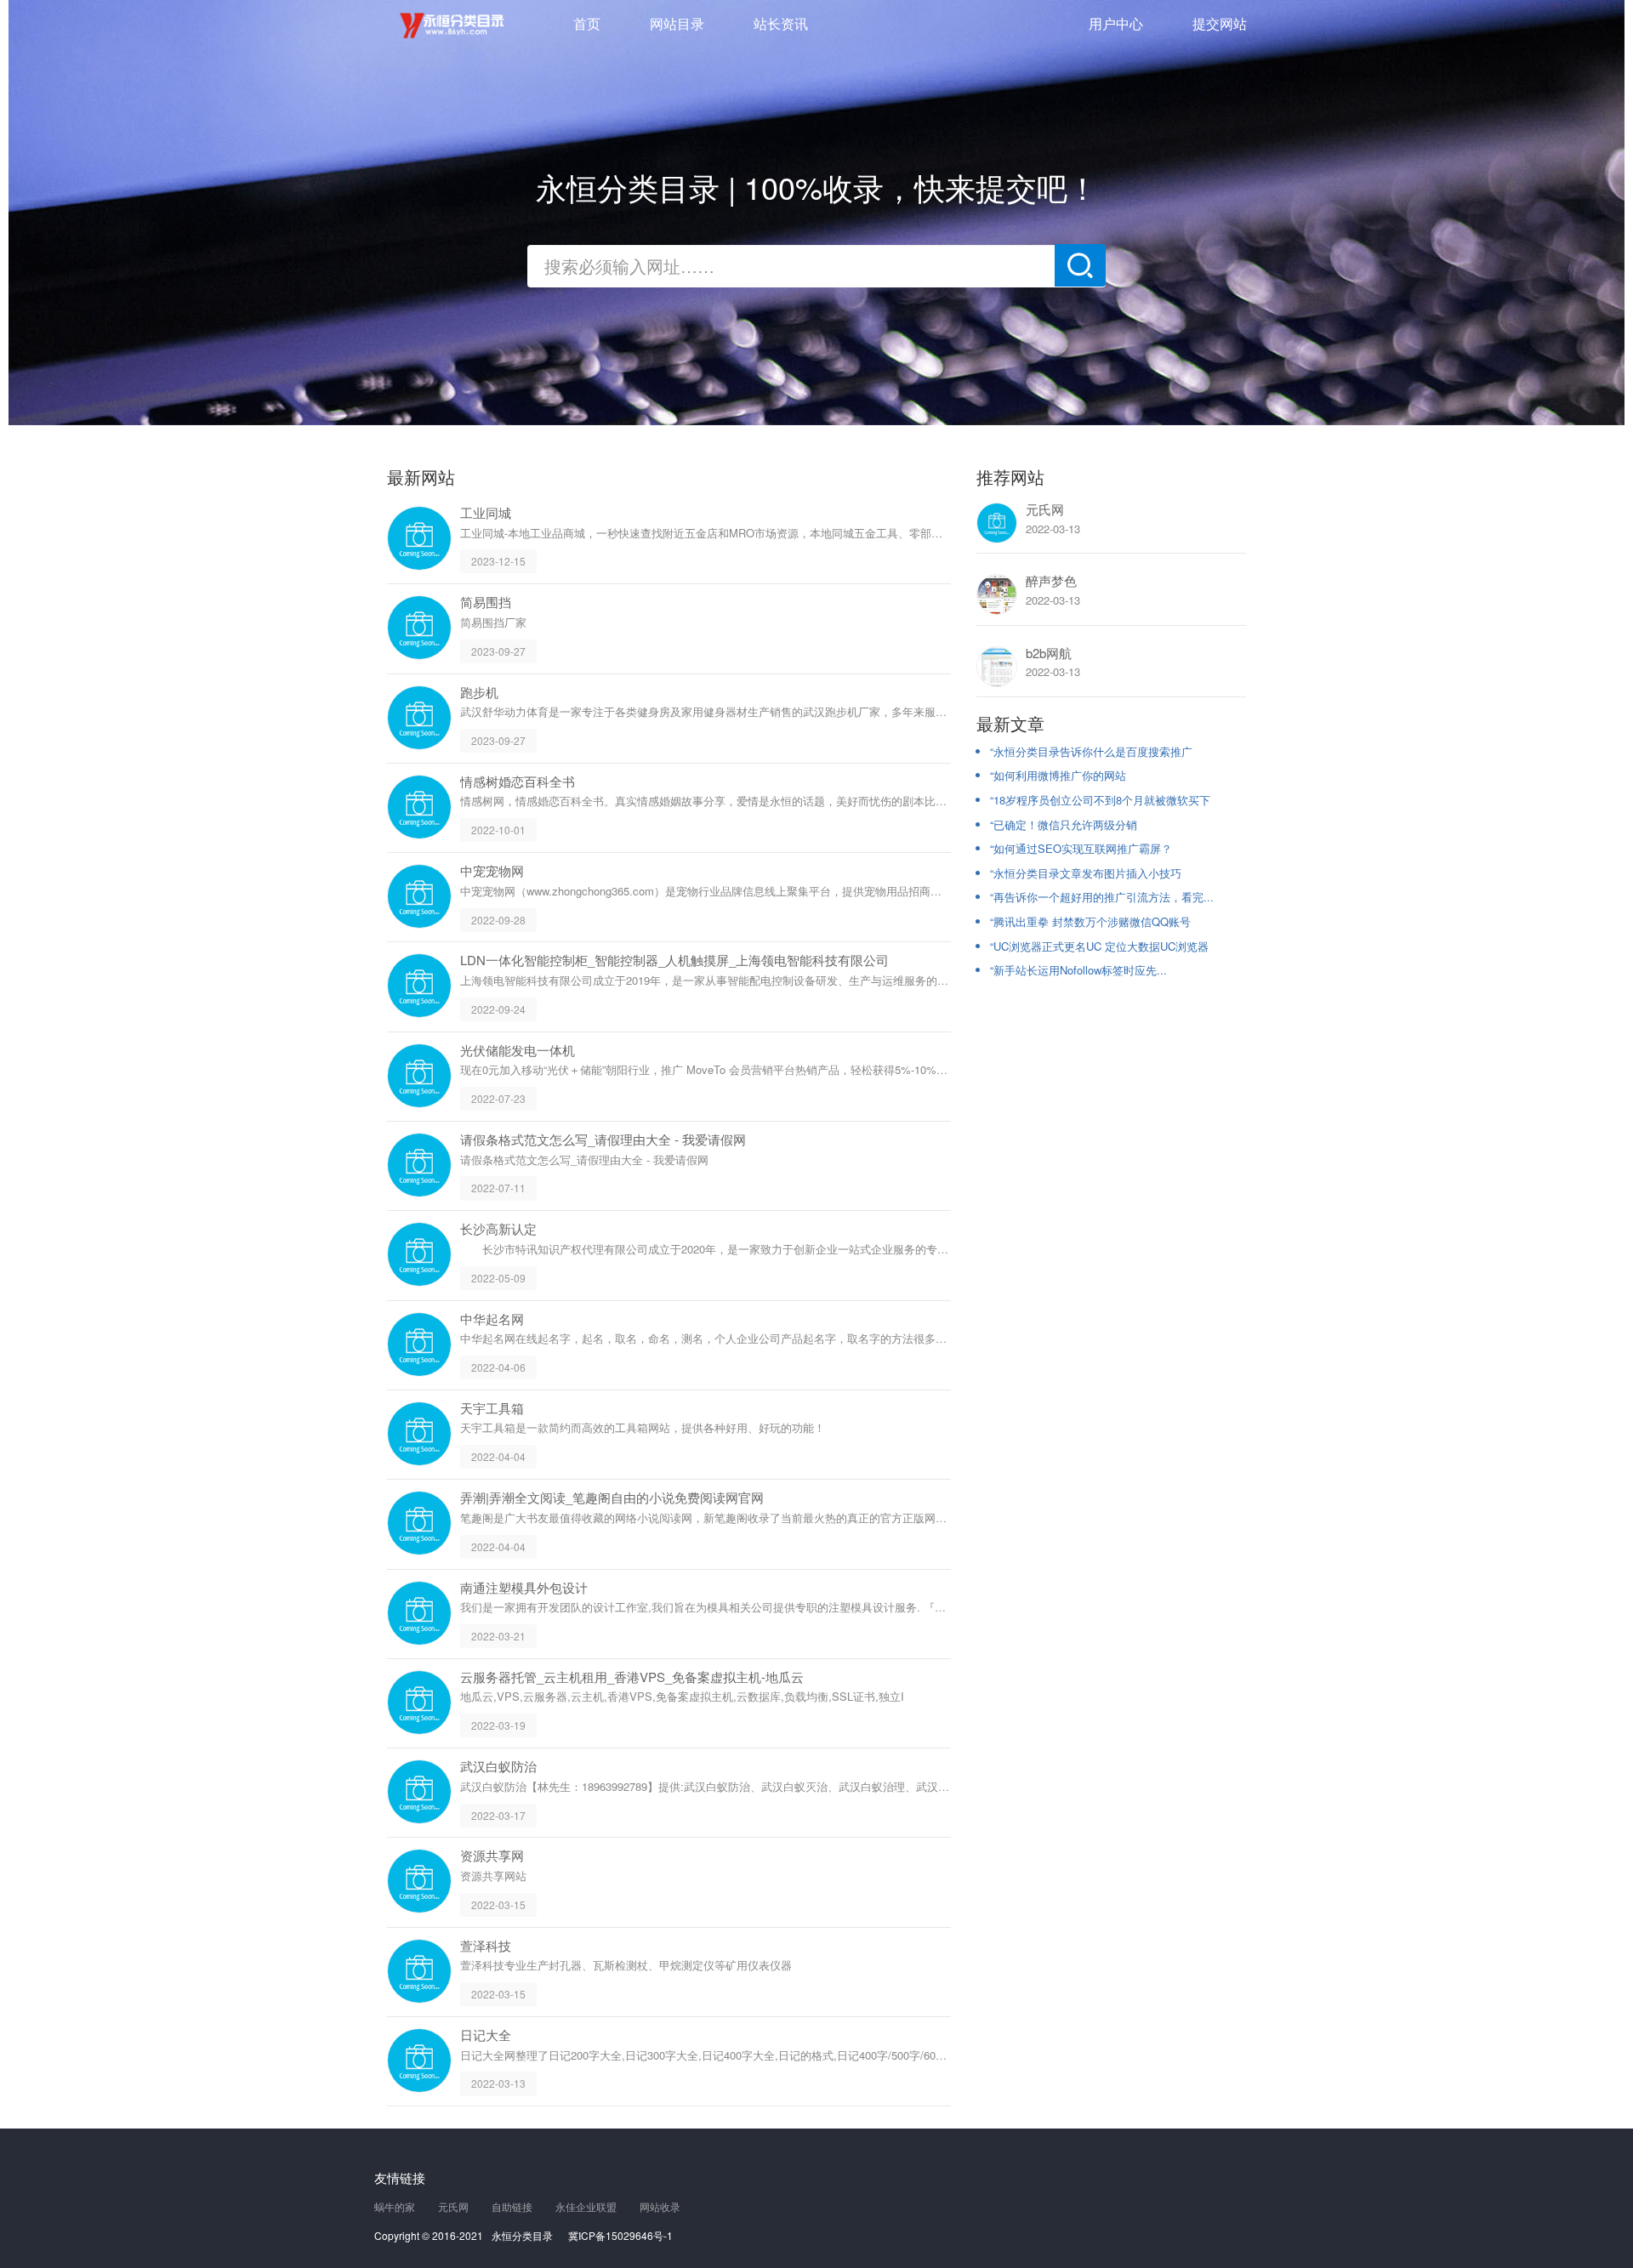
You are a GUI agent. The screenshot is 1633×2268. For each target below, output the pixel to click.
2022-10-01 (498, 830)
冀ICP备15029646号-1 (620, 2235)
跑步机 (479, 692)
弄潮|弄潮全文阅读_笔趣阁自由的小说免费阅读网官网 (612, 1497)
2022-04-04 (498, 1456)
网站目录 (677, 23)
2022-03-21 (498, 1636)
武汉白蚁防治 (498, 1766)
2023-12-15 (498, 561)
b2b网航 (1049, 653)
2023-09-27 (498, 651)
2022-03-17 (498, 1814)
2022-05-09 (498, 1278)
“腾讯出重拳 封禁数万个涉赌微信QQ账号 (1090, 921)
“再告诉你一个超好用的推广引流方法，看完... (1102, 897)
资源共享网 (492, 1855)
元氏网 (1045, 509)
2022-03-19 (498, 1725)
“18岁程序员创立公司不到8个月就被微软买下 (1100, 800)
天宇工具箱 (492, 1408)
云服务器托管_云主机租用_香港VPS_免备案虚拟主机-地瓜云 (632, 1677)
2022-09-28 (498, 919)
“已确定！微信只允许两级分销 (1064, 824)
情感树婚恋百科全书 (518, 781)
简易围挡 (486, 602)
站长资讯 (781, 23)
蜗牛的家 (395, 2206)
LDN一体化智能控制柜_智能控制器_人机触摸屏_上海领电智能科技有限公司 (674, 960)
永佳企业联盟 (586, 2206)
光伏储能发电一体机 (518, 1050)
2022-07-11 (498, 1188)
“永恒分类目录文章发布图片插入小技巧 (1086, 873)
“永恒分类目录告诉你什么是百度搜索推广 (1091, 751)
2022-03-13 (498, 2083)
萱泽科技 (486, 1945)
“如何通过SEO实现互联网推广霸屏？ (1081, 848)
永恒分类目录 (455, 26)
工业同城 (486, 512)
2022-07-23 (498, 1098)
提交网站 (1220, 23)
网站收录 (660, 2206)
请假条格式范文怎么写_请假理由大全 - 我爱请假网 (603, 1139)
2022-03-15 (498, 1904)
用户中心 (1116, 23)
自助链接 (512, 2206)
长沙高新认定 (498, 1228)
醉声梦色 (1051, 580)
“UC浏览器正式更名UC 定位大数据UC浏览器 (1099, 946)
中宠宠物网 (492, 870)
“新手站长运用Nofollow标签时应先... (1078, 970)
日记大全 (486, 2035)
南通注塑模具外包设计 (524, 1587)
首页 (587, 23)
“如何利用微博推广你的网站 (1058, 775)
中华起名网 (492, 1319)
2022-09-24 (498, 1009)
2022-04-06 (498, 1367)
